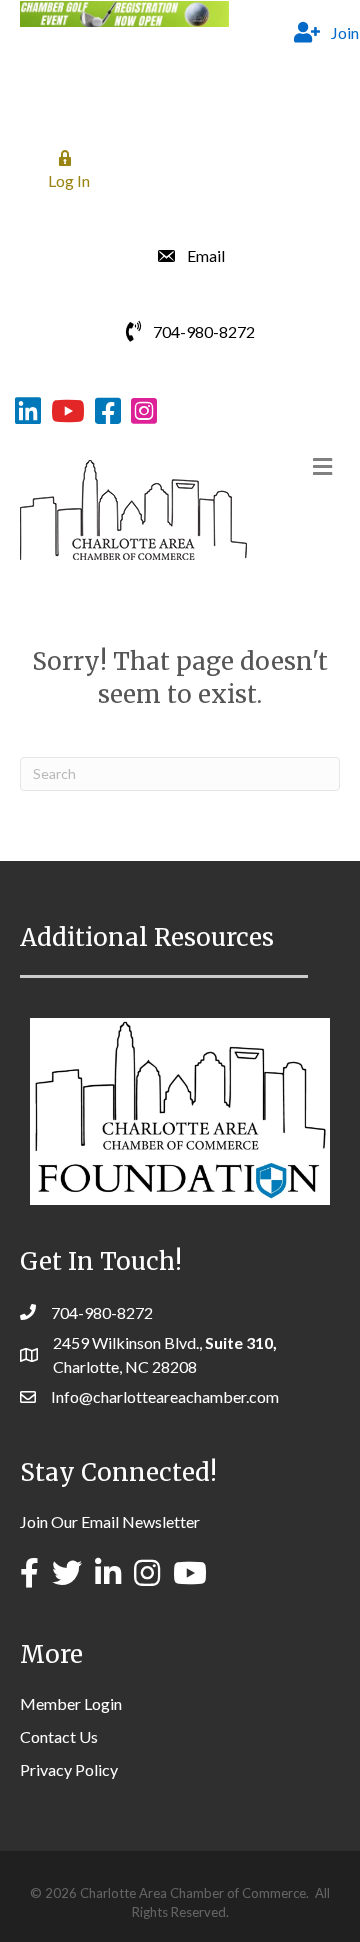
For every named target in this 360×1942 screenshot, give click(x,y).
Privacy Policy (69, 1769)
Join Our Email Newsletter (110, 1521)
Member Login (71, 1703)
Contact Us (59, 1736)
